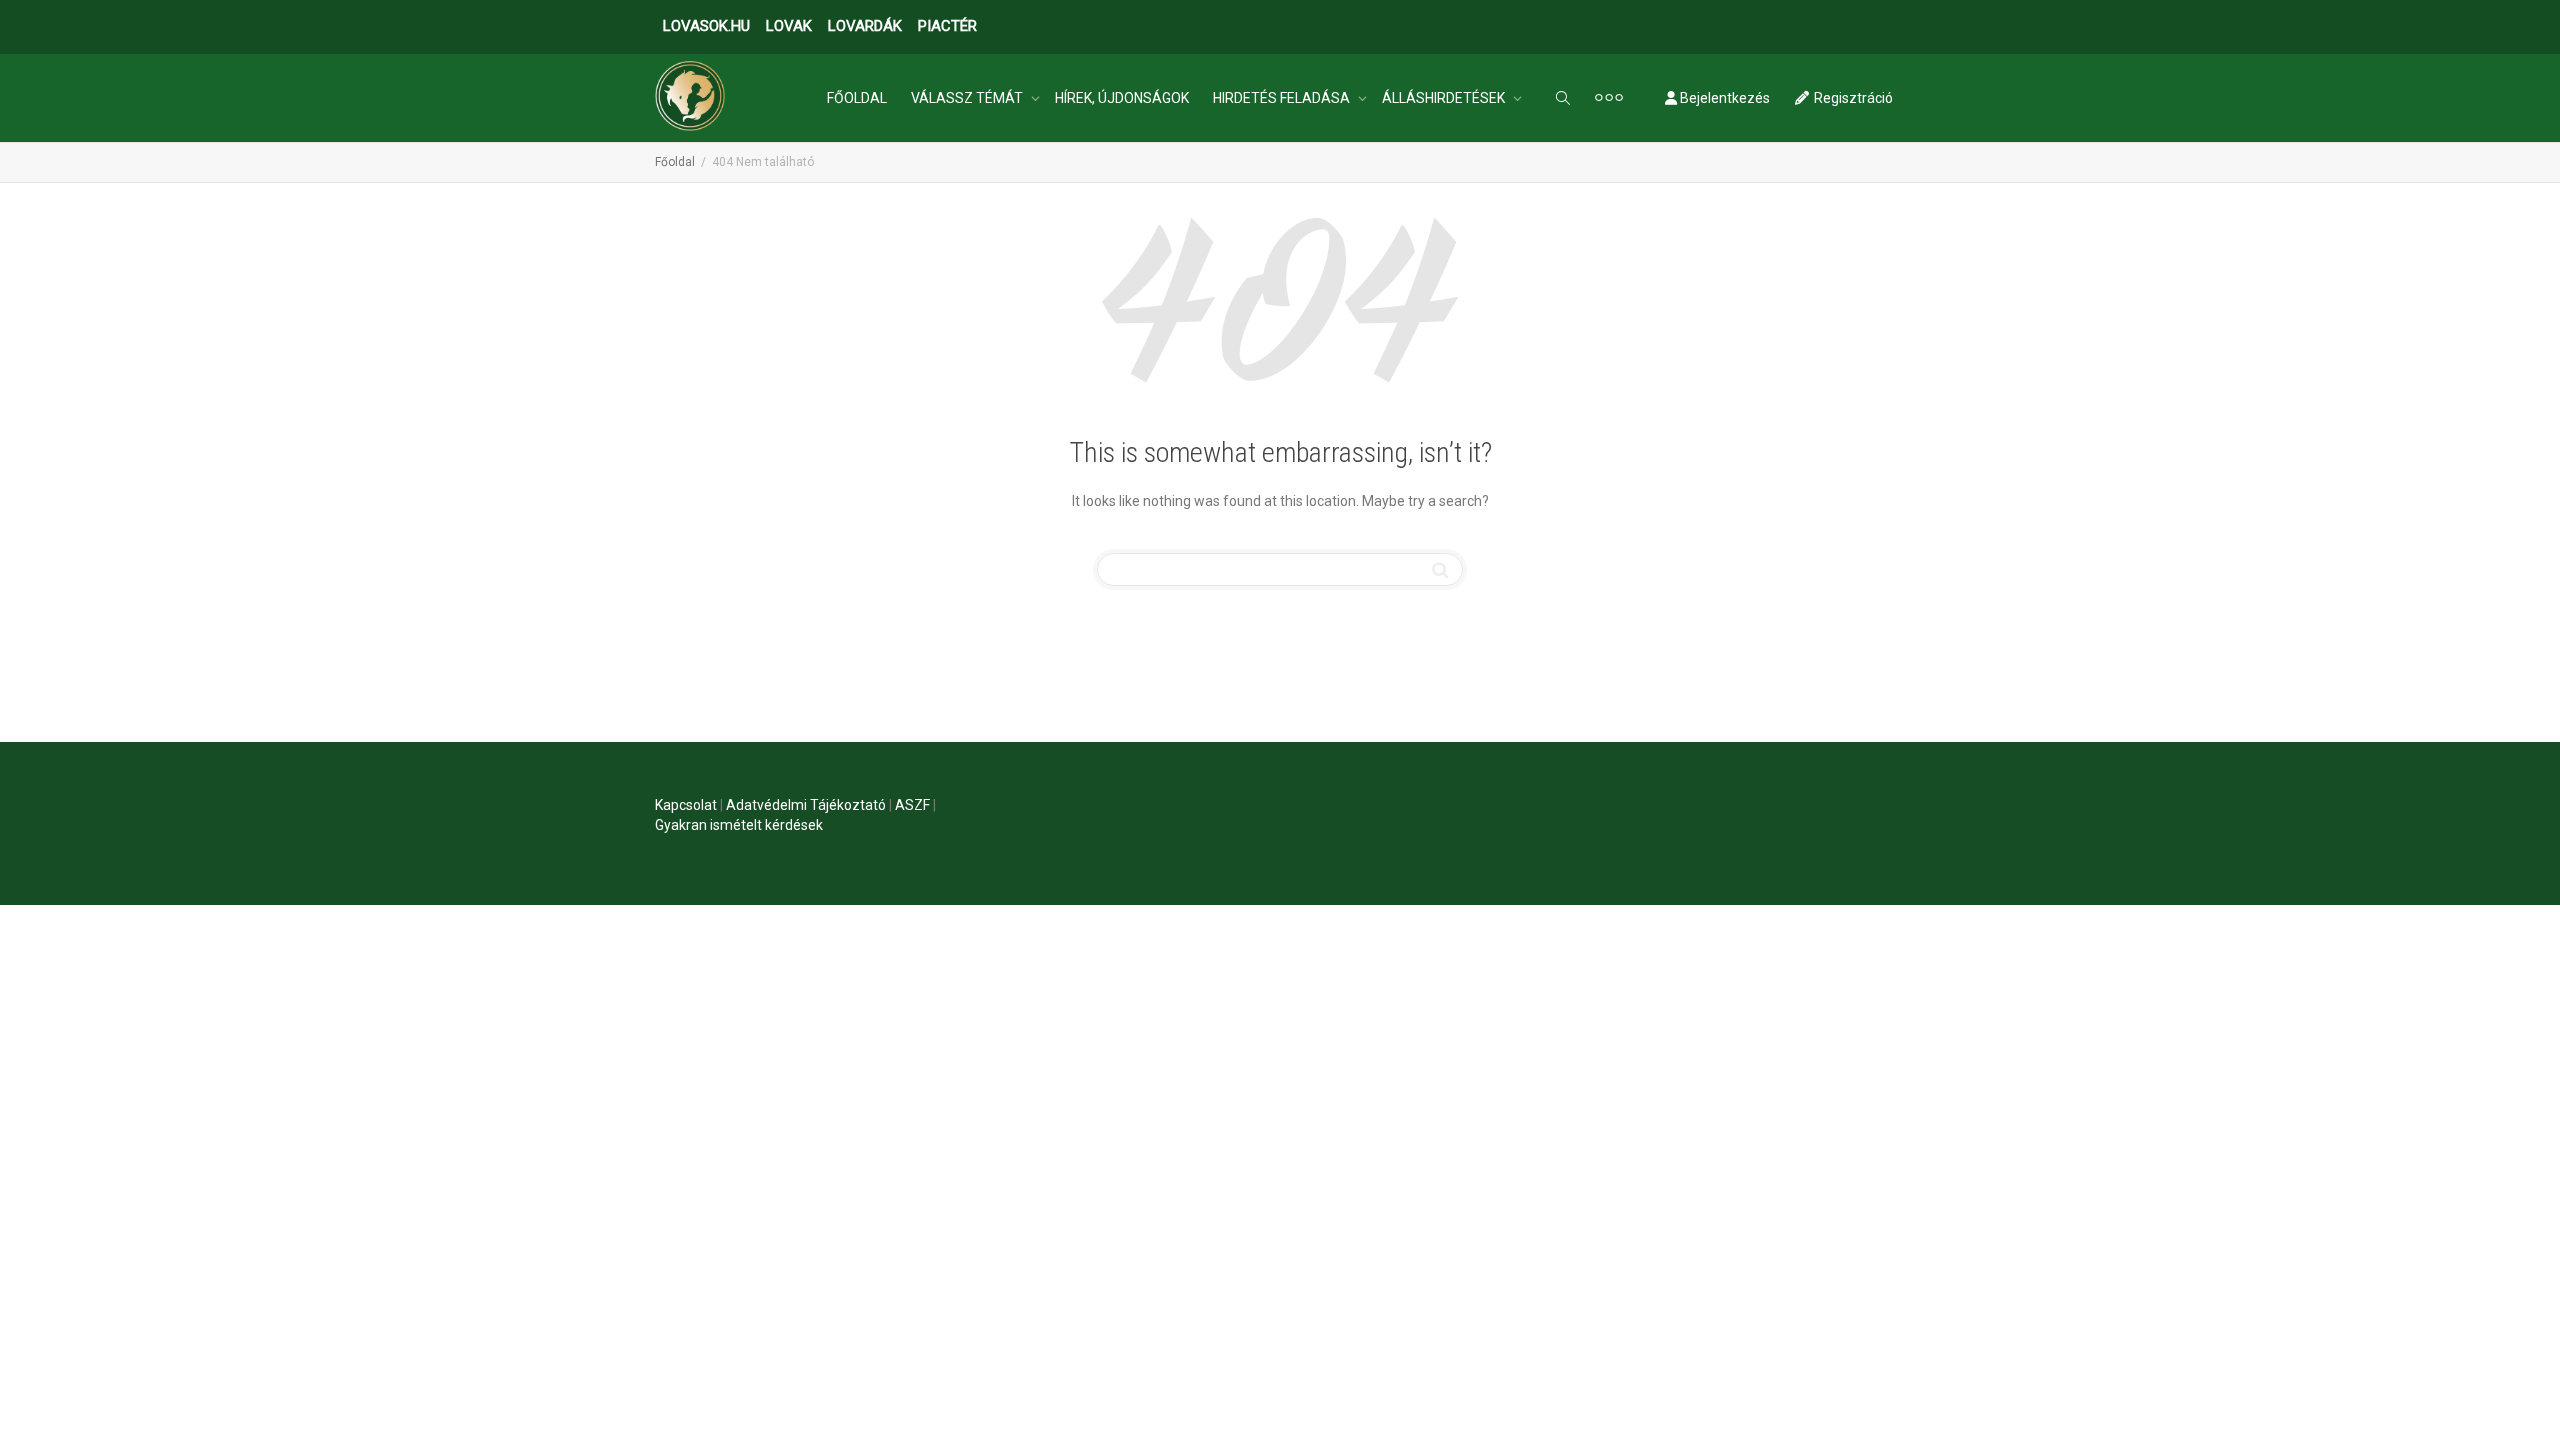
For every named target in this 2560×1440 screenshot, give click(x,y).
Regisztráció (1852, 98)
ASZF (912, 805)
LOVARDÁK (865, 26)
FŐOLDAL (857, 98)
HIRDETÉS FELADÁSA (1283, 98)
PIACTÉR (947, 26)
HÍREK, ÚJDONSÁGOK (1122, 98)
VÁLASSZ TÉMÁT (968, 98)
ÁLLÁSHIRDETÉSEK (1445, 98)
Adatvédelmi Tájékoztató (806, 805)
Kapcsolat (686, 805)
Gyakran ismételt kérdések (739, 825)
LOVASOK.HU (706, 26)
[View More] (1609, 98)
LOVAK (789, 26)
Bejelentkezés (1723, 98)
